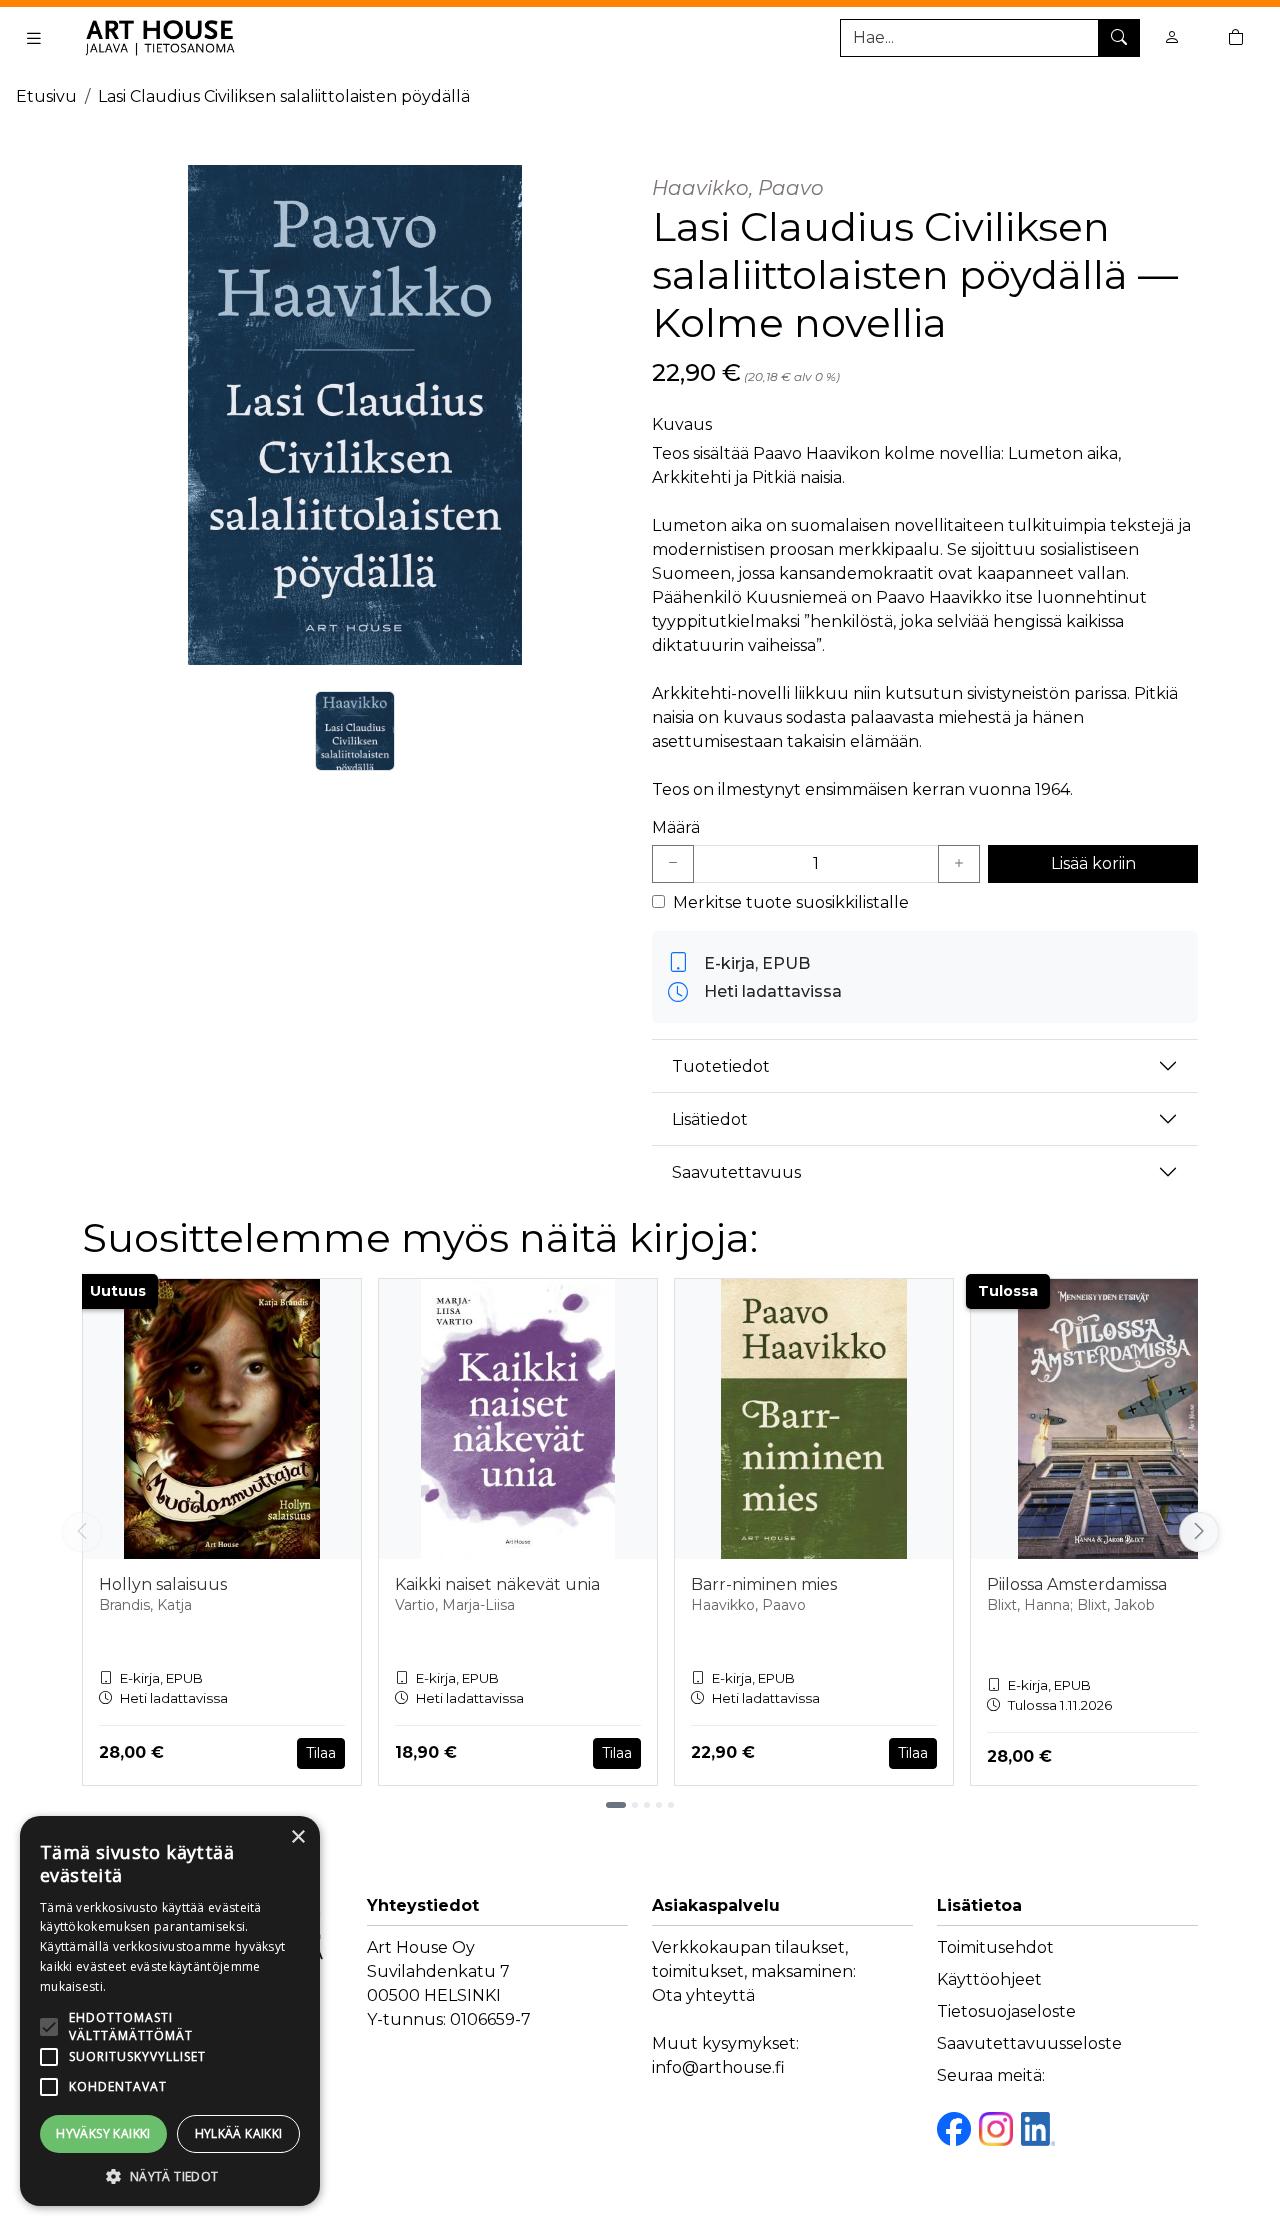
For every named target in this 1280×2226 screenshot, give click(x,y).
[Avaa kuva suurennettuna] (355, 415)
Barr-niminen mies (764, 1584)
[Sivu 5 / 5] (671, 1805)
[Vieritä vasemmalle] (82, 1532)
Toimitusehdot (995, 1947)
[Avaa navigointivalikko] (34, 38)
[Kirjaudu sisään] (1172, 37)
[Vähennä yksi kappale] (673, 864)
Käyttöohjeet (989, 1979)
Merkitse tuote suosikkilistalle (791, 902)
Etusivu (46, 96)
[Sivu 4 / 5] (659, 1805)
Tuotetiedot (721, 1066)
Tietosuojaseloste (1006, 2011)
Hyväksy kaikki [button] (103, 2133)
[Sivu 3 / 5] (647, 1805)
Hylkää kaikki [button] (239, 2133)
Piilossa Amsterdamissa (1077, 1584)
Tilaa (321, 1753)
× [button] (297, 1837)
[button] (170, 2176)
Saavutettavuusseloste (1029, 2043)
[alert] (170, 2011)
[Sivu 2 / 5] (635, 1805)
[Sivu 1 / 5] (616, 1805)
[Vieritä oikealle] (1203, 1532)
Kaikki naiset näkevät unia (497, 1584)
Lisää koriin (1093, 863)
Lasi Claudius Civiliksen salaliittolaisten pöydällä (284, 96)
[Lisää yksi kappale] (959, 864)
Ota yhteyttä (703, 1995)
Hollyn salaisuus (163, 1584)
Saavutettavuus (736, 1172)
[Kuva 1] (355, 731)
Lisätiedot (710, 1119)
